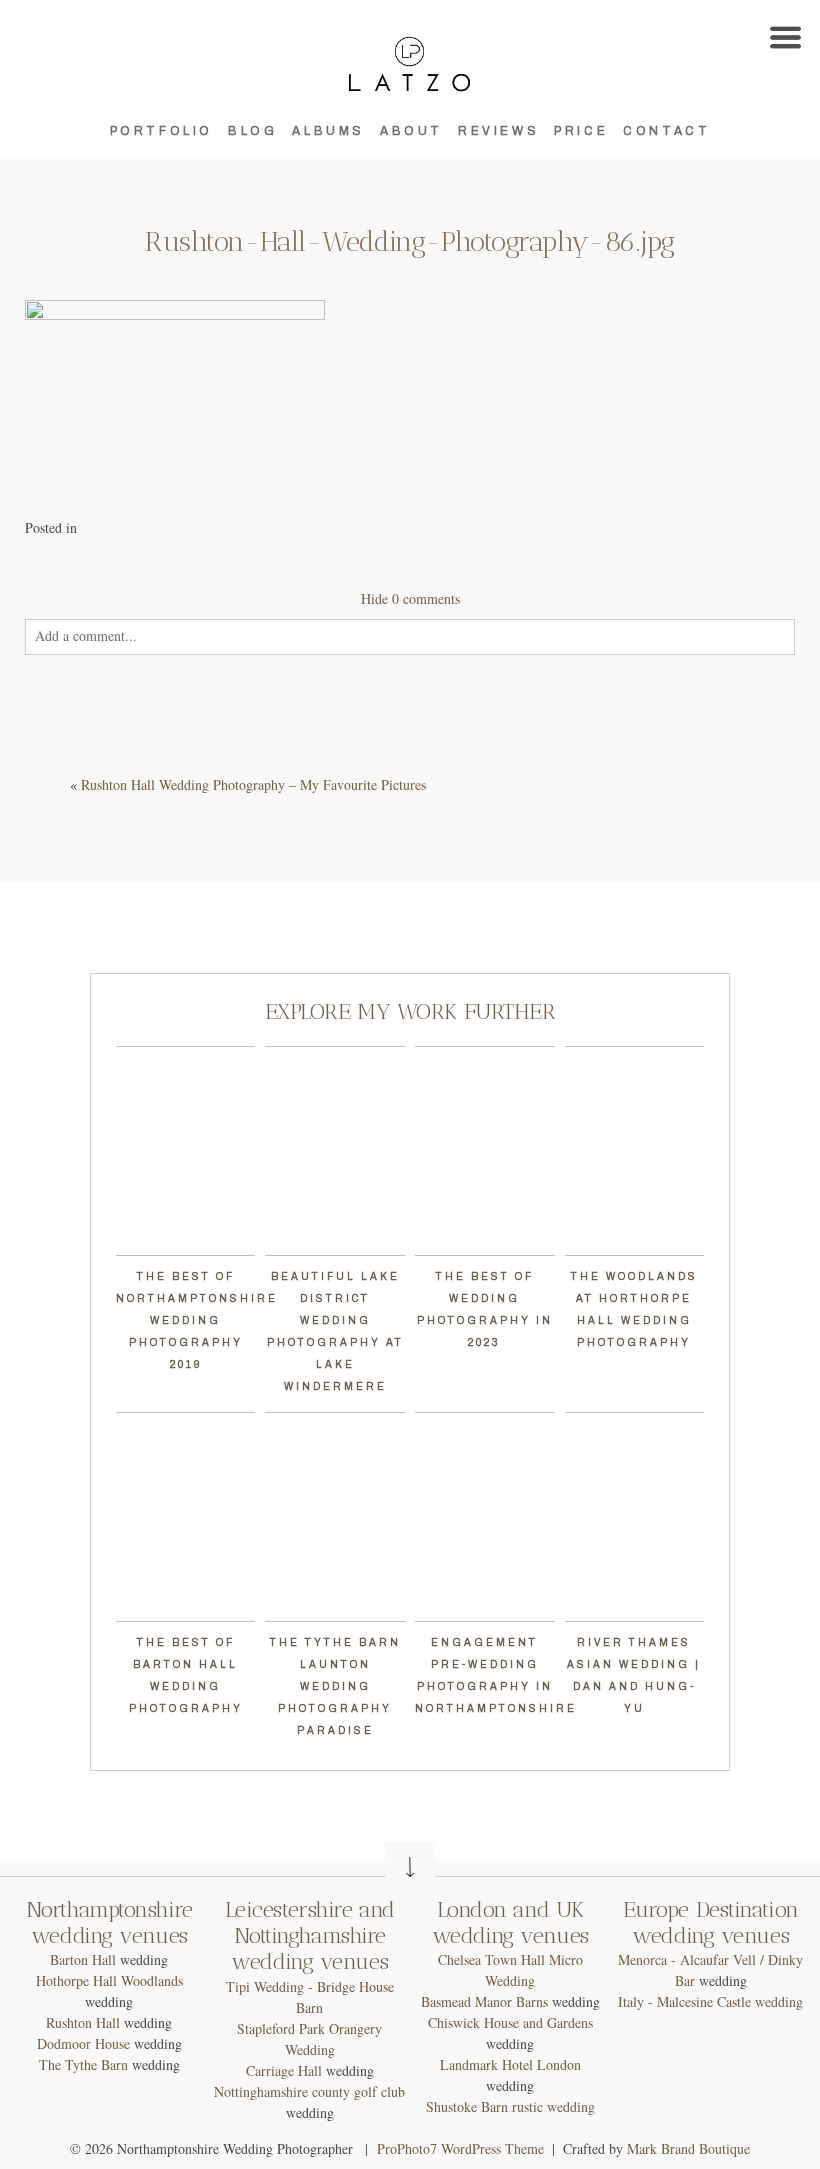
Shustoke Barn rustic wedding (510, 2106)
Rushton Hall (83, 2022)
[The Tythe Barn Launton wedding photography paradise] (335, 1517)
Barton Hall (83, 1959)
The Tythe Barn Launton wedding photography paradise (335, 1686)
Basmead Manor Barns (484, 2001)
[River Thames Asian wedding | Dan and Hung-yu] (635, 1517)
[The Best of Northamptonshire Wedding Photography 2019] (186, 1151)
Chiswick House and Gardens (510, 2022)
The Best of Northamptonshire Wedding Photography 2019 (197, 1320)
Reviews (498, 131)
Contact (666, 131)
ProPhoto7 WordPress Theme (460, 2148)
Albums (328, 131)
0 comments (410, 598)
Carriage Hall (284, 2070)
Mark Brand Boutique (688, 2148)
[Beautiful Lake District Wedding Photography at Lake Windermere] (335, 1151)
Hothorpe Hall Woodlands (109, 1980)
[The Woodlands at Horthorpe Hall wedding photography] (635, 1151)
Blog (252, 131)
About (411, 131)
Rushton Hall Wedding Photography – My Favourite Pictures (253, 784)
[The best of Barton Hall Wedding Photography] (186, 1517)
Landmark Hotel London (510, 2064)
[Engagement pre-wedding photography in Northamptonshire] (485, 1517)
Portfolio (161, 131)
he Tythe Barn (88, 2064)
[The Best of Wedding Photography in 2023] (485, 1151)
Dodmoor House (83, 2043)
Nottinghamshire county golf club (309, 2091)
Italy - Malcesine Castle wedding (710, 2001)
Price (581, 131)
